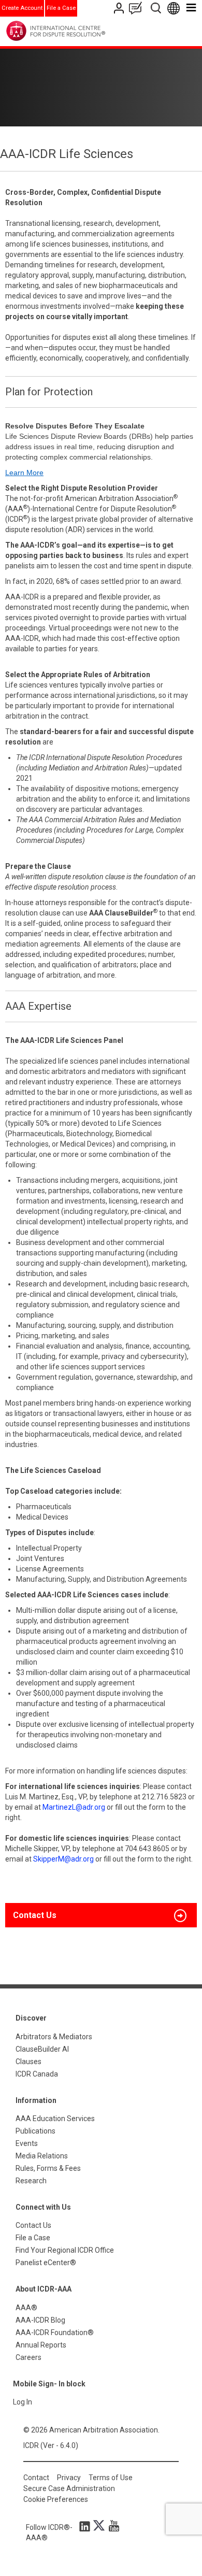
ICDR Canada (37, 2074)
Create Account (22, 8)
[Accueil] (77, 31)
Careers (28, 2357)
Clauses (28, 2062)
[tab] (101, 1915)
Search (157, 8)
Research (31, 2181)
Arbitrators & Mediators (54, 2037)
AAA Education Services (55, 2119)
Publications (35, 2131)
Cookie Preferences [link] (56, 2499)
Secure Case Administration (69, 2488)
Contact (36, 2478)
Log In (23, 2402)
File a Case (61, 8)
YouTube (111, 2526)
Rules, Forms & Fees (48, 2168)
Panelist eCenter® (46, 2263)
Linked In (86, 2526)
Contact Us (120, 8)
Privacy (69, 2478)
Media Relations (42, 2156)
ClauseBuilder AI (42, 2049)
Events (27, 2143)
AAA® (26, 2308)
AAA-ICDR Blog (40, 2320)
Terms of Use (111, 2478)
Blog (138, 8)
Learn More (24, 473)
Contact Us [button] (35, 1915)
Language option (175, 8)
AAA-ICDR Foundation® (55, 2332)
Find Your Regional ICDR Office (65, 2250)
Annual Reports (41, 2345)
